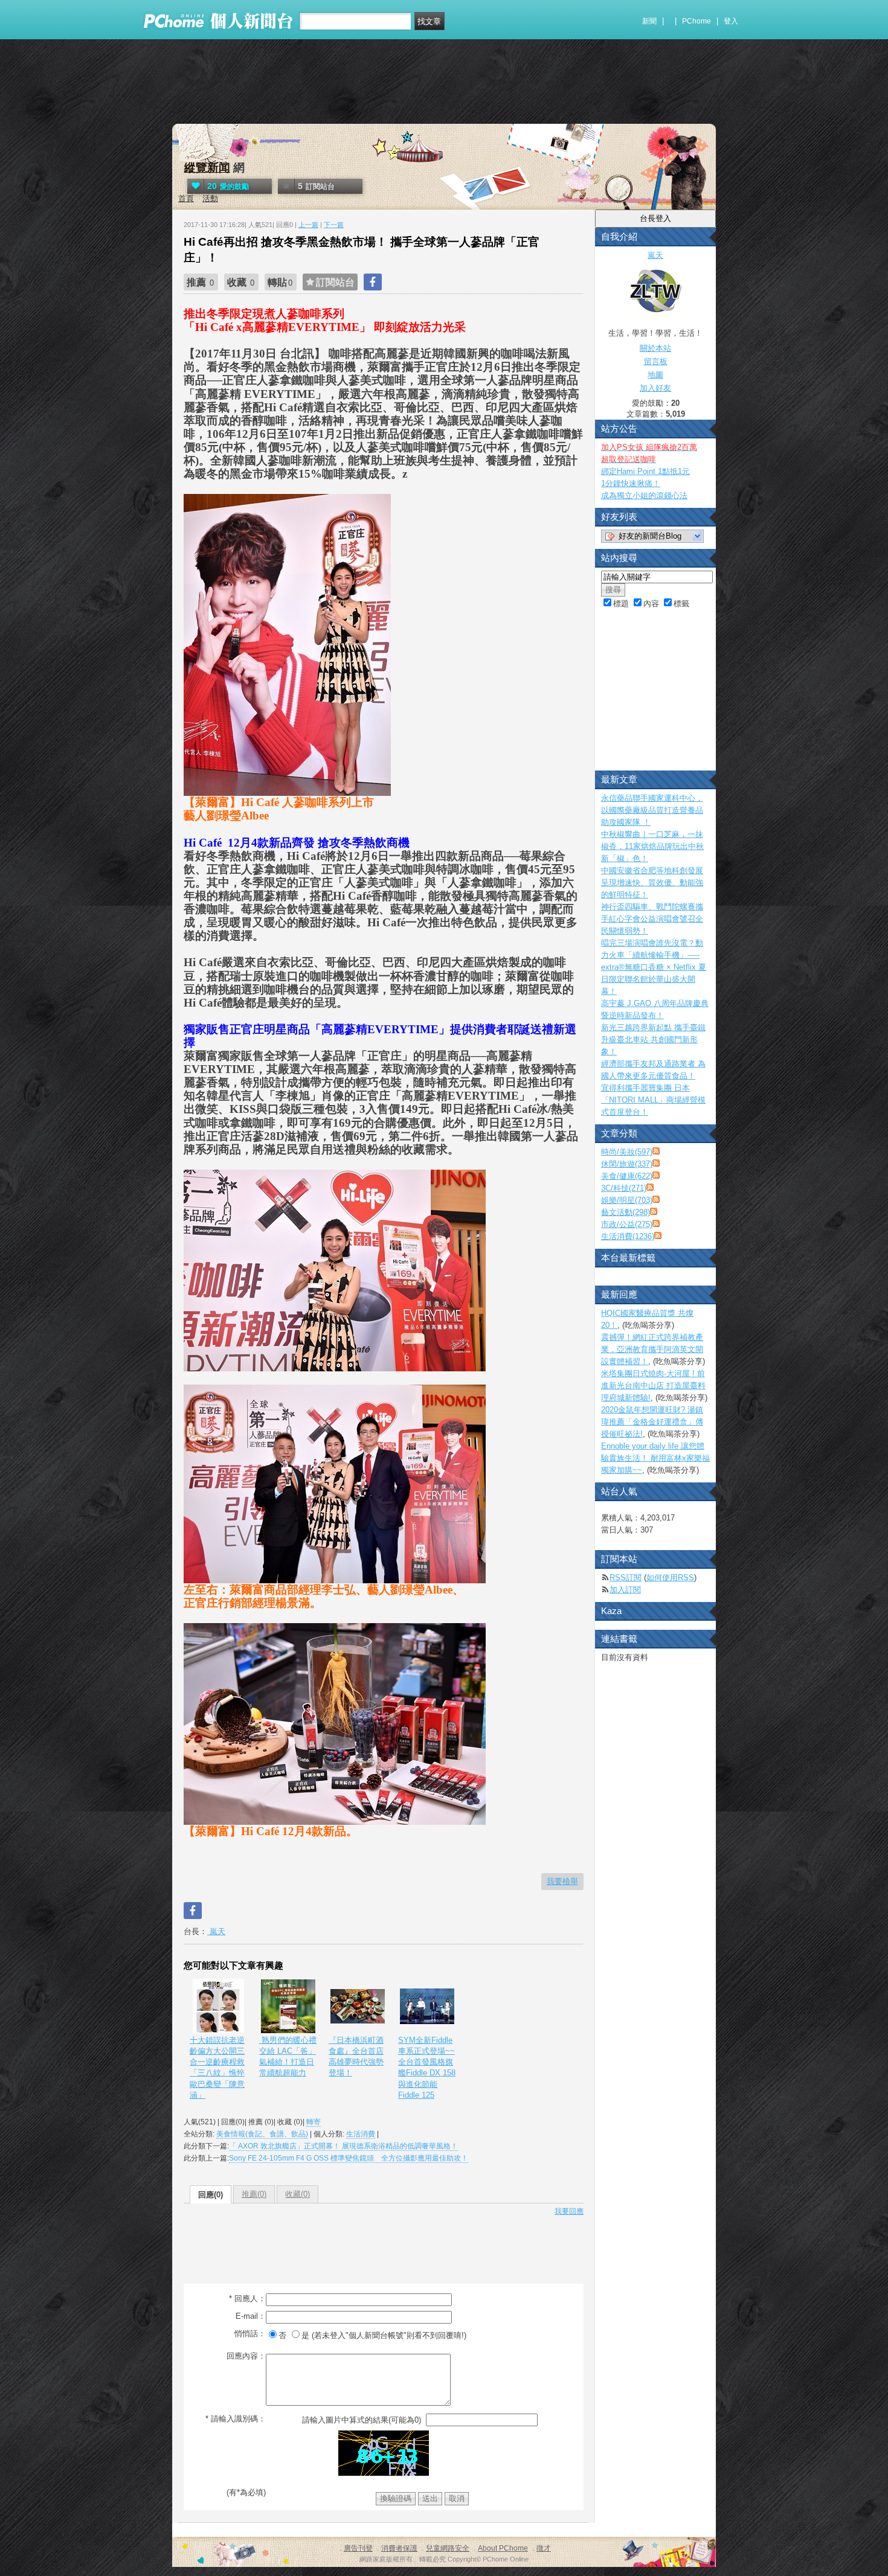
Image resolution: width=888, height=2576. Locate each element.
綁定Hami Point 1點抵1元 (645, 471)
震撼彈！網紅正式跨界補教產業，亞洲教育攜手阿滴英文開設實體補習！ (652, 1349)
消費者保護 (399, 2548)
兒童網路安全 (448, 2548)
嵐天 (216, 1931)
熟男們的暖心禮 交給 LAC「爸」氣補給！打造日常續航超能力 (288, 2057)
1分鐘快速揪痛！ (631, 483)
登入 (731, 21)
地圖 (655, 375)
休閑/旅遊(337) (627, 1164)
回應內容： (246, 2356)
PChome (697, 21)
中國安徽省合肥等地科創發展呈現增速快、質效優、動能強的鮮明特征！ (652, 883)
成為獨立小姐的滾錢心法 (644, 495)
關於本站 (655, 348)
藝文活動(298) (626, 1212)
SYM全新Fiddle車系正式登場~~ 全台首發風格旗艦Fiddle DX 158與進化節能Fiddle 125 (427, 2068)
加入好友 (655, 388)
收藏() (298, 2194)
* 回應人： (247, 2299)
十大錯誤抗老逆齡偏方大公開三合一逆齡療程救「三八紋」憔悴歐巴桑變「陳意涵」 (217, 2068)
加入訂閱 (625, 1590)
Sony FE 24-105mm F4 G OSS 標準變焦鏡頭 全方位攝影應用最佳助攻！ (349, 2158)
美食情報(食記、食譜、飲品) (262, 2134)
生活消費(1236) (628, 1236)
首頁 (186, 198)
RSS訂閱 (626, 1578)
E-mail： (251, 2316)
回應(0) (211, 2195)
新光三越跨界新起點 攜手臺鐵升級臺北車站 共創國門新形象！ (653, 1040)
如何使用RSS (670, 1578)
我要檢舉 (562, 1881)
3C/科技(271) (624, 1188)
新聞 (649, 21)
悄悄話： (250, 2334)
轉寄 (314, 2122)
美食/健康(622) (627, 1176)
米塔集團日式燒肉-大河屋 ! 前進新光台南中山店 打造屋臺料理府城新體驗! (653, 1386)
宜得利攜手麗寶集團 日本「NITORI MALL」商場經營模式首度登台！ (653, 1100)
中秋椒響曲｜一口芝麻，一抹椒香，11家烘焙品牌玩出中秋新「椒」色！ (652, 846)
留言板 (656, 361)
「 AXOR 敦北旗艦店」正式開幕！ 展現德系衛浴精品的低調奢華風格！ (343, 2146)
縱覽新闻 (207, 168)
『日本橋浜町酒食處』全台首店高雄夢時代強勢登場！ (356, 2057)
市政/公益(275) (627, 1224)
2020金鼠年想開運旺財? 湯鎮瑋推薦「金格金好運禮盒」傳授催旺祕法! (652, 1422)
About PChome (503, 2548)
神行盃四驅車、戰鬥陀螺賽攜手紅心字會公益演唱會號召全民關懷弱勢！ (652, 919)
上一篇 (308, 225)
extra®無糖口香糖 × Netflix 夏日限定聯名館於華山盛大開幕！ (654, 979)
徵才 (544, 2548)
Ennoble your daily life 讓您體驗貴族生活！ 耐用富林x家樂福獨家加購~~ (655, 1458)
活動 (210, 198)
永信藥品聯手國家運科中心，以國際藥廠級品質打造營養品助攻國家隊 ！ (652, 810)
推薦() (254, 2194)
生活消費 (361, 2134)
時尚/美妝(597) (627, 1152)
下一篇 (334, 225)
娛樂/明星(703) (627, 1200)
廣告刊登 (358, 2548)
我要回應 (569, 2211)
